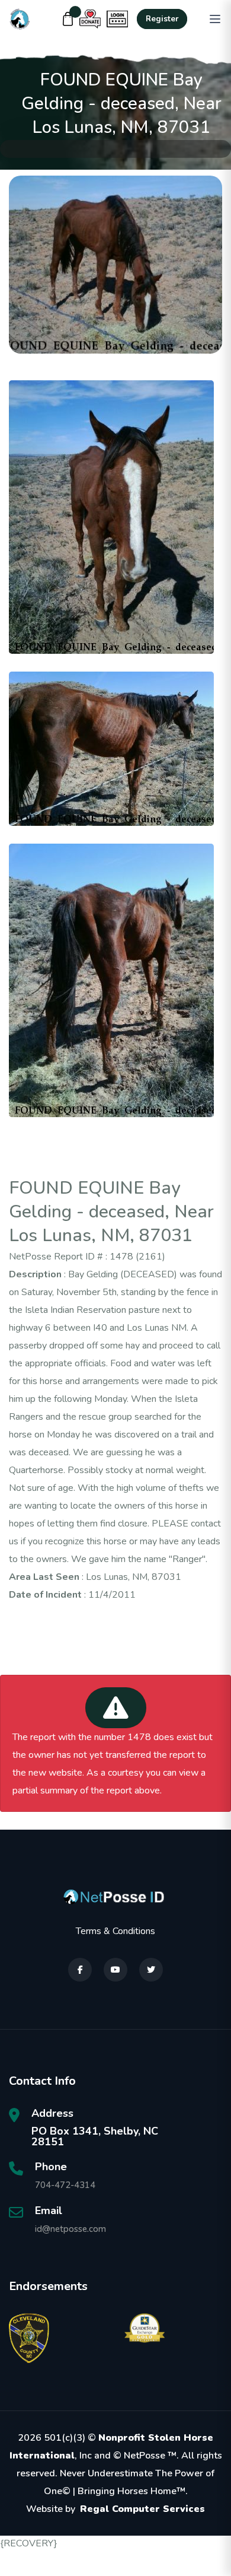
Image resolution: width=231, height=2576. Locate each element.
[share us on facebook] (80, 1970)
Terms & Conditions (115, 1931)
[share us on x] (151, 1970)
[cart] (68, 19)
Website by (115, 2509)
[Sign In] (117, 19)
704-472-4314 (65, 2185)
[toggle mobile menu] (215, 19)
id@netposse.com (70, 2229)
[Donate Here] (90, 19)
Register (162, 19)
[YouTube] (115, 1970)
